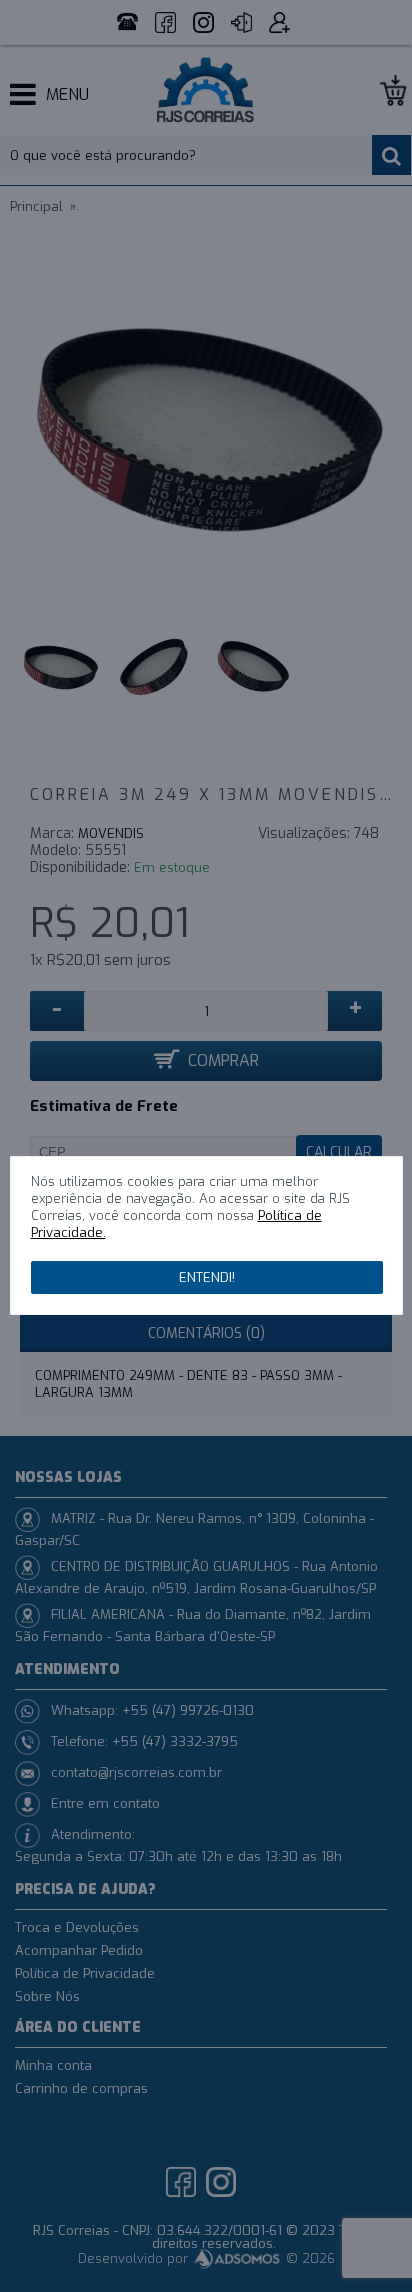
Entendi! (207, 1277)
